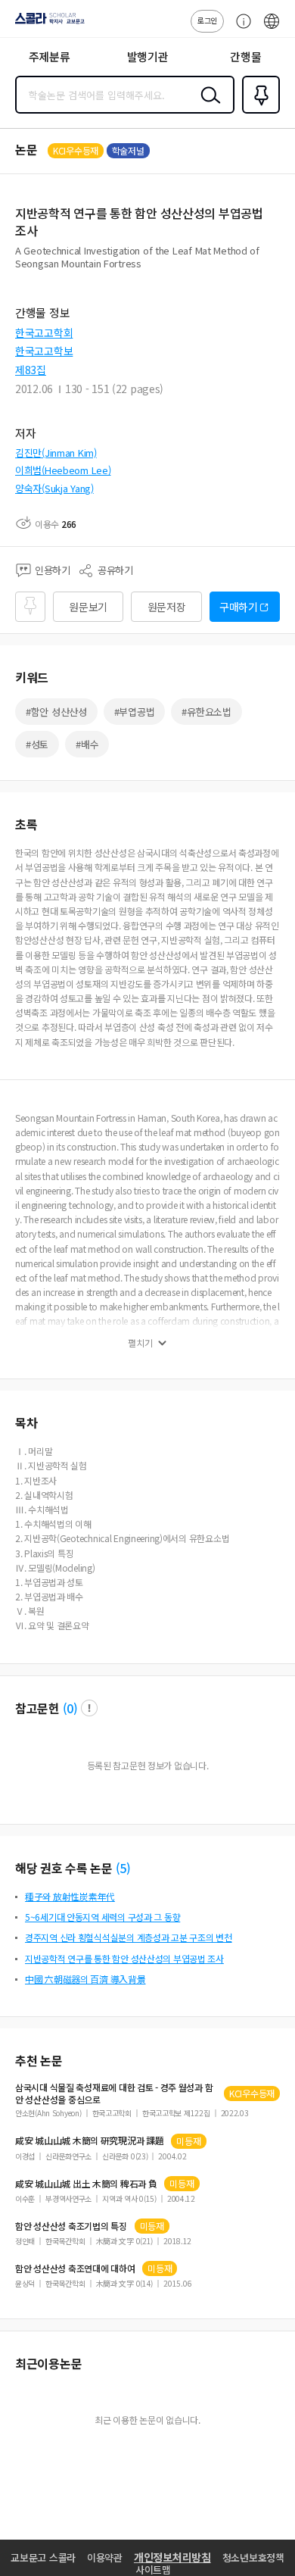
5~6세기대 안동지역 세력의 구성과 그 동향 (102, 1917)
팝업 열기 (89, 1708)
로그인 (207, 20)
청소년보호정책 (253, 2557)
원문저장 (167, 607)
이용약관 (105, 2557)
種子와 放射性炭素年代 (70, 1896)
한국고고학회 (44, 333)
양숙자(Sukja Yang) (54, 488)
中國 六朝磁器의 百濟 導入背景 (85, 1979)
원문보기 (88, 607)
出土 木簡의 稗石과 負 (86, 2184)
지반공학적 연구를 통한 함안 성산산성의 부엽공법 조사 (124, 1958)
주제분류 (50, 56)
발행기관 (148, 56)
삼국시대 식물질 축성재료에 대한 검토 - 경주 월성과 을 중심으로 (114, 2094)
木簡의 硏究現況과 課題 (89, 2140)
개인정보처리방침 (172, 2557)
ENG (272, 29)
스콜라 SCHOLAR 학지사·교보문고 (47, 23)
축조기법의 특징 (71, 2226)
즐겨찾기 (258, 112)
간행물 (245, 56)
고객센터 (240, 29)
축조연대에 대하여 (75, 2268)
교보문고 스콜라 (43, 2557)
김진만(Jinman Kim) (56, 453)
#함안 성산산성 (56, 712)
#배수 (87, 744)
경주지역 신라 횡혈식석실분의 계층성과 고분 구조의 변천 (129, 1937)
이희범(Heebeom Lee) (63, 470)
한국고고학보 (44, 351)
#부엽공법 (135, 712)
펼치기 (140, 1343)
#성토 (37, 744)
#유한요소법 (206, 712)
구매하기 (239, 607)
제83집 (31, 370)
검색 (207, 107)
